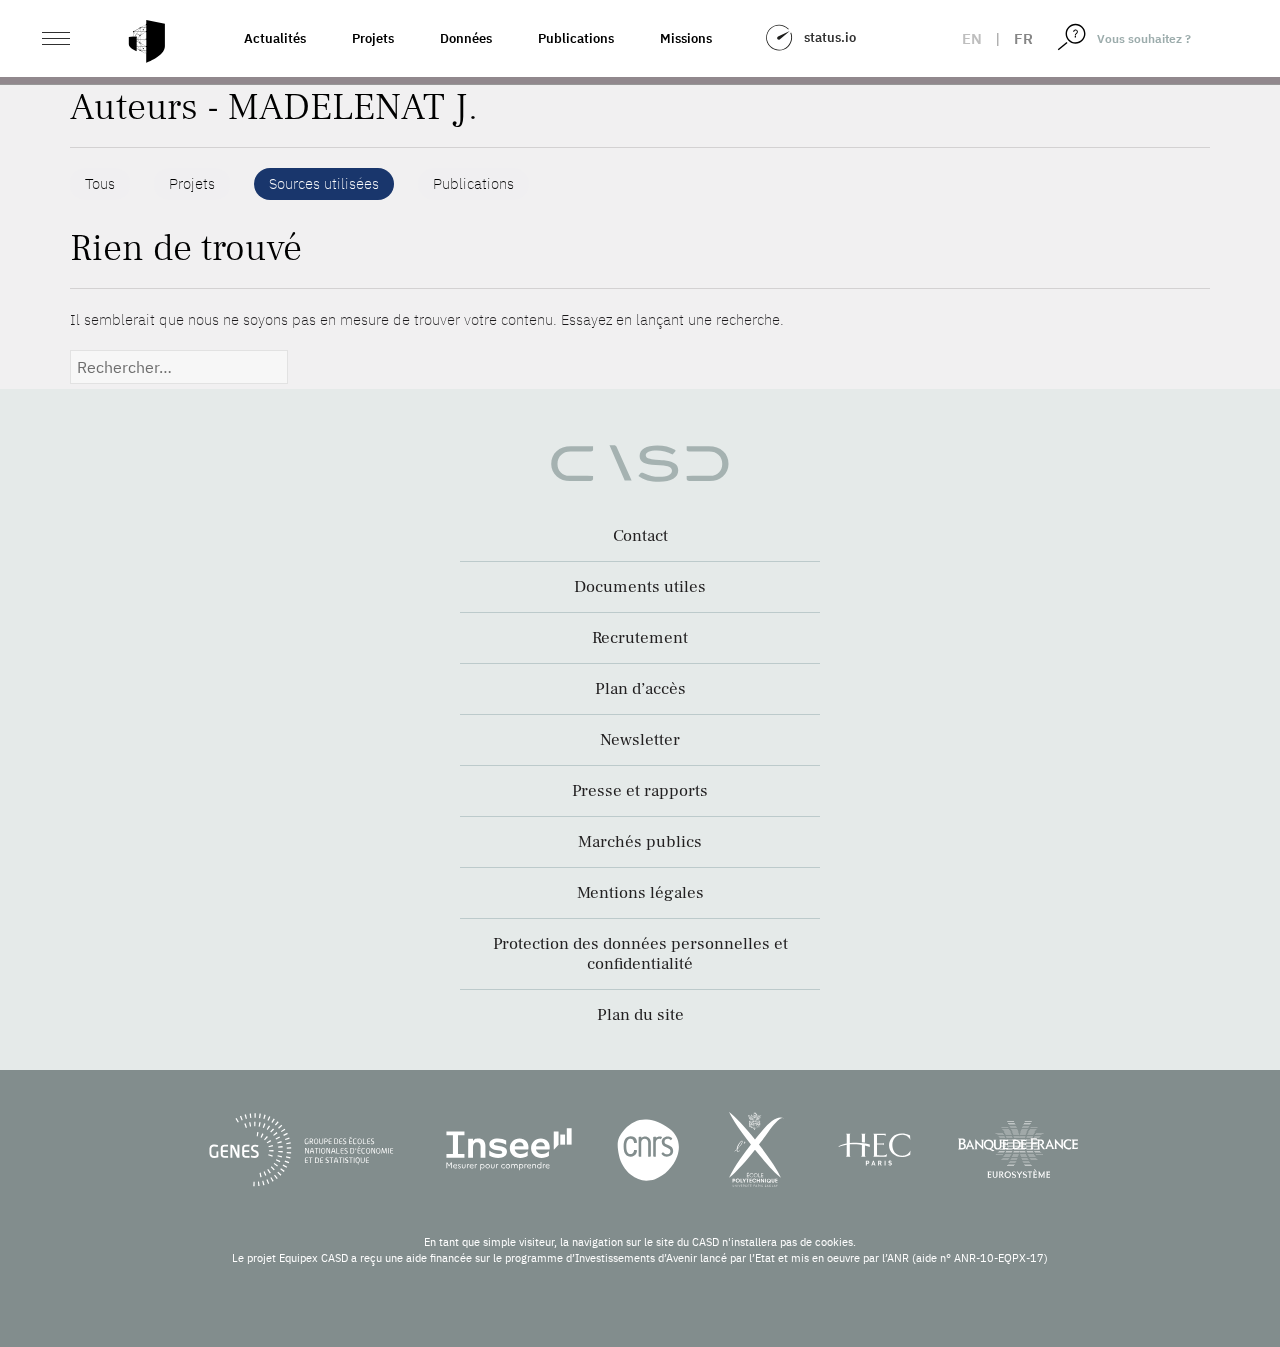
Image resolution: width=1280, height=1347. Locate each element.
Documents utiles (640, 587)
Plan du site (640, 1015)
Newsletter (640, 740)
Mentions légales (640, 893)
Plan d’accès (640, 689)
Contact (640, 536)
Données (466, 38)
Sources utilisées (324, 183)
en (972, 38)
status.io (830, 37)
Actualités (275, 38)
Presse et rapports (640, 791)
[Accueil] (147, 41)
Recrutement (640, 638)
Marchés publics (640, 842)
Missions (686, 38)
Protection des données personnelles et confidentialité (640, 954)
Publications (576, 38)
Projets (373, 38)
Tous (100, 183)
